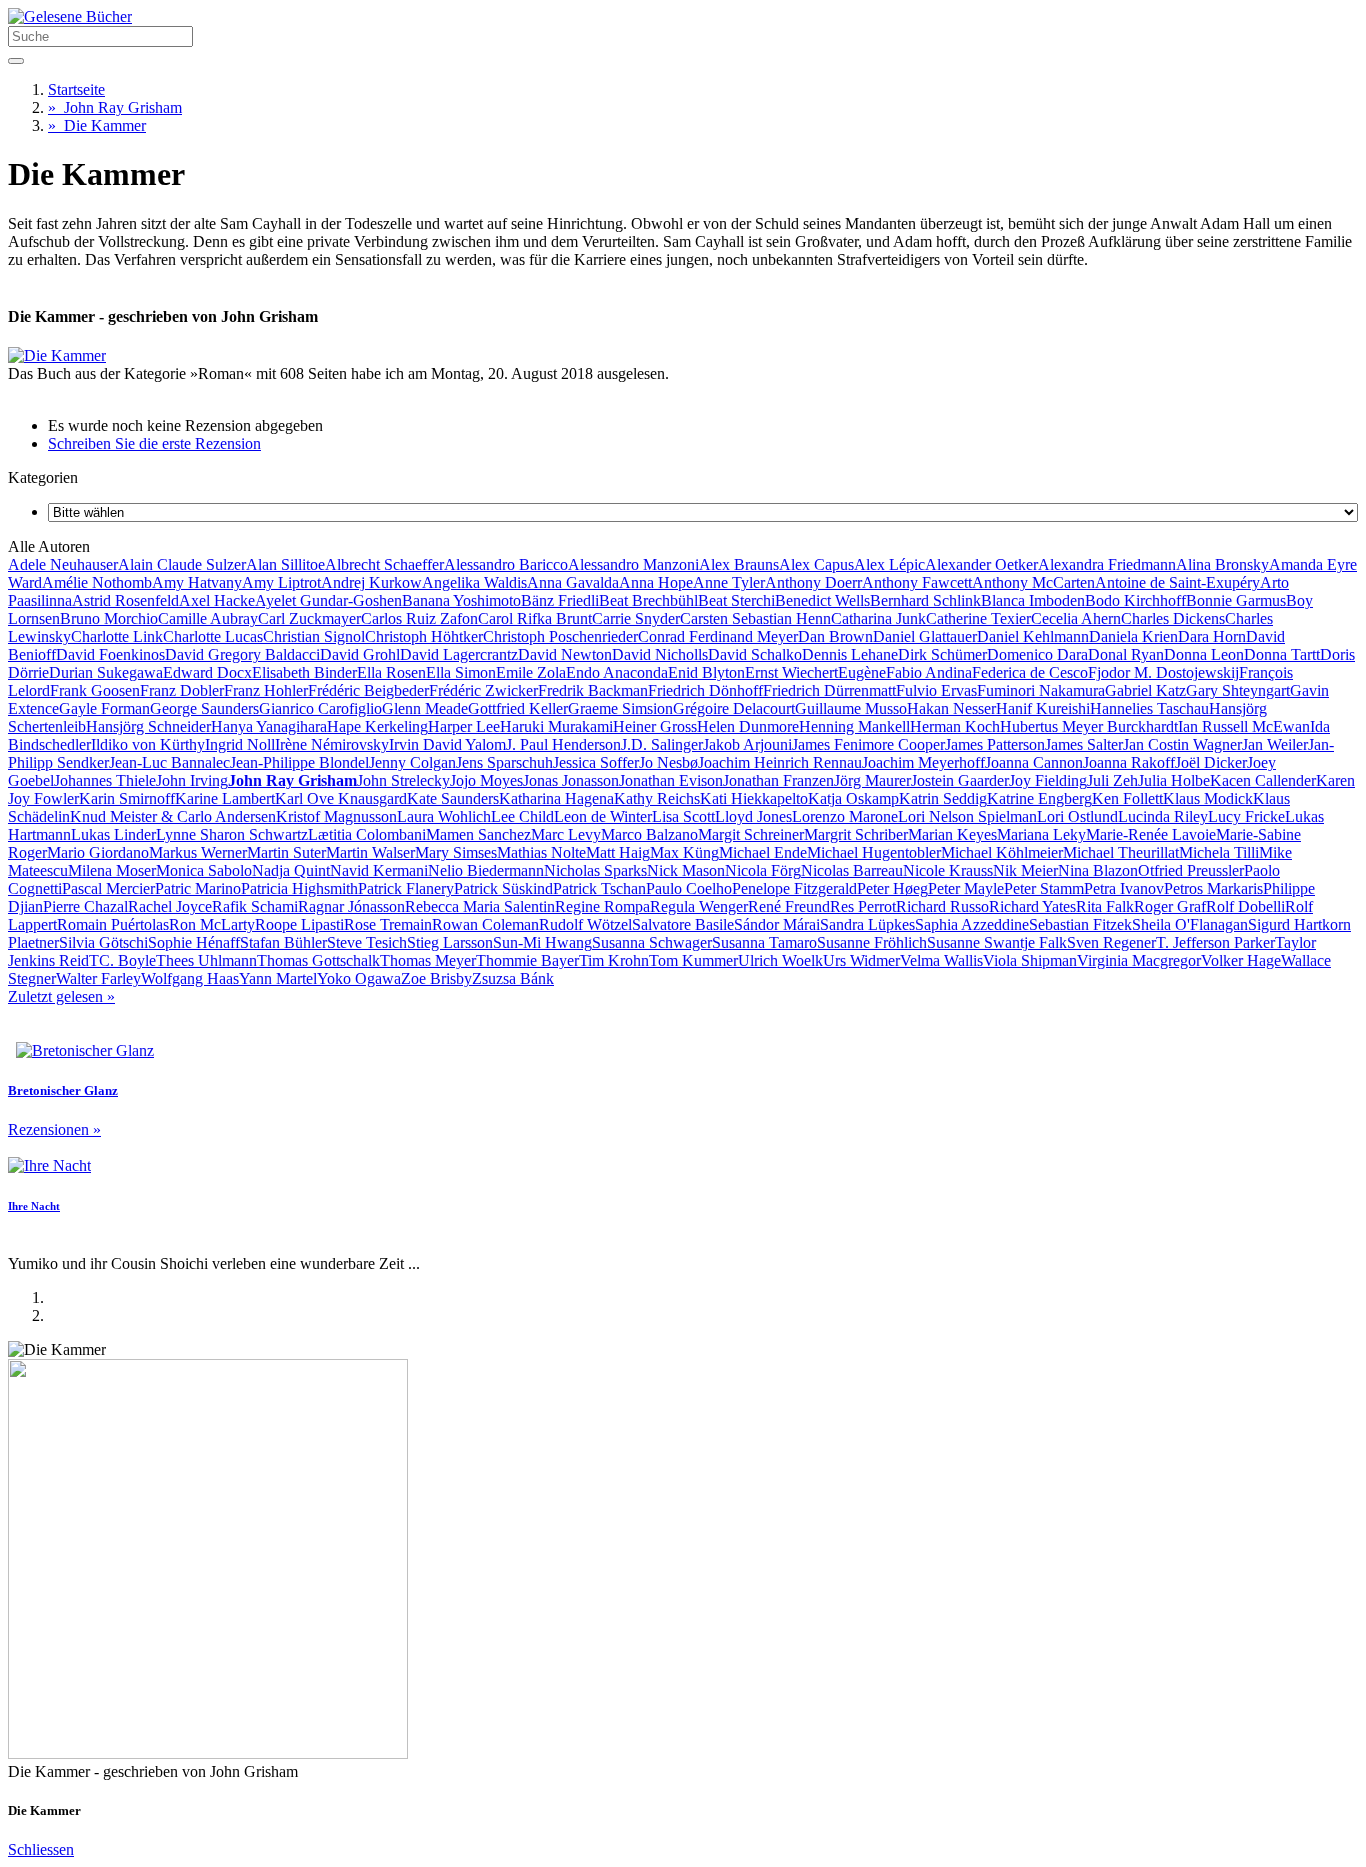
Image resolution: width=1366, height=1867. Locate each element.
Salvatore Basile (683, 924)
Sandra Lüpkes (867, 924)
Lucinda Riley (1163, 816)
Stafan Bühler (283, 942)
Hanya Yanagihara (269, 726)
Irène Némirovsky (332, 744)
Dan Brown (835, 636)
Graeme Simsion (620, 708)
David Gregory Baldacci (242, 654)
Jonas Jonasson (571, 780)
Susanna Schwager (652, 942)
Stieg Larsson (450, 942)
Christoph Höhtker (424, 636)
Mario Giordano (98, 852)
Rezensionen (54, 1129)
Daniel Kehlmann (1033, 636)
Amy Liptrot (281, 582)
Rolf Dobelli (1245, 906)
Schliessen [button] (41, 1849)
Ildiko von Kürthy (148, 744)
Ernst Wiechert (791, 672)
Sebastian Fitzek (1080, 924)
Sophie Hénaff (194, 942)
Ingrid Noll (240, 744)
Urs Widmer (861, 960)
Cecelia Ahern (1076, 618)
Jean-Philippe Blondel (299, 762)
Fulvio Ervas (936, 690)
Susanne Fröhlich (872, 942)
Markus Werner (198, 852)
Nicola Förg (763, 870)
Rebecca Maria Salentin (480, 906)
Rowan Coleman (485, 924)
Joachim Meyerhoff (923, 762)
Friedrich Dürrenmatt (829, 690)
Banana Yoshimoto (461, 600)
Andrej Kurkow (371, 582)
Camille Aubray (208, 618)
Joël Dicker (1211, 762)
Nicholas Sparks (595, 870)
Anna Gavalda (573, 582)
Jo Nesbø (668, 762)
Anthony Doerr (813, 582)
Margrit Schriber (856, 834)
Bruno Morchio (109, 618)
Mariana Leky (1041, 834)
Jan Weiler (1275, 744)
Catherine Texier (978, 618)
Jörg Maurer (872, 780)
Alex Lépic (889, 564)
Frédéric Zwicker (483, 690)
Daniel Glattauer (925, 636)
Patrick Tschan (599, 888)
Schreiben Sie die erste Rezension (154, 443)
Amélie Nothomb (97, 582)
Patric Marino (198, 888)
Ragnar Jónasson (351, 906)
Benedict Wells (822, 600)
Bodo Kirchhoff (1135, 600)
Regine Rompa (602, 906)
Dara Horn (1212, 636)
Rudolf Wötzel (585, 924)
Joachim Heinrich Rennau (780, 762)
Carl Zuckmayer (309, 618)
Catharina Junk (878, 618)
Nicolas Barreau (852, 870)
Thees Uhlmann (206, 960)
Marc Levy (566, 834)
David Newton (565, 654)
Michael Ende (763, 852)
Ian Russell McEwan (1244, 726)
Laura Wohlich (444, 816)
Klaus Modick (1208, 798)
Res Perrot (863, 906)
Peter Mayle (966, 888)
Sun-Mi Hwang (542, 942)
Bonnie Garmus (1236, 600)
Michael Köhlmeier (1002, 852)
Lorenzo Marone (845, 816)
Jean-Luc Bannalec (169, 762)
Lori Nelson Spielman (967, 816)
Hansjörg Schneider (148, 726)
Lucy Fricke (1246, 816)
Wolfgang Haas (190, 978)
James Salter (1084, 744)
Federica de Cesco (1030, 672)
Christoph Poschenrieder (560, 636)
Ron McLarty (212, 924)
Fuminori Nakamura (1041, 690)
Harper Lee (464, 726)
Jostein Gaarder (960, 780)
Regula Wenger (699, 906)
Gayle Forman (104, 708)
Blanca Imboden (1033, 600)
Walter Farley (98, 978)
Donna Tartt (1282, 654)
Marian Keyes (952, 834)
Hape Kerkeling (377, 726)
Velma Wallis (941, 960)
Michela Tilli (1219, 852)
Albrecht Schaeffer (384, 564)
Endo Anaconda (617, 672)
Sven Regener (1111, 942)
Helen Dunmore (748, 726)
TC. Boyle (122, 960)
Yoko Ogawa (359, 978)
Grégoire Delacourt (734, 708)
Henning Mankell (854, 726)
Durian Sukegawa (106, 672)
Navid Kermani (379, 870)
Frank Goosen (95, 690)
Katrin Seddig (943, 798)
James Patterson (995, 744)
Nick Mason (686, 870)
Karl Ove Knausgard (341, 798)
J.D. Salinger (662, 744)
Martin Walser (370, 852)
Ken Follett (1127, 798)
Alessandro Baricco (506, 564)
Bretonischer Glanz (63, 1090)
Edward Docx (207, 672)
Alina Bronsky (1222, 564)
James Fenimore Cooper (868, 744)
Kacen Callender (1263, 780)
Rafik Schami (255, 906)
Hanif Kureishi (1043, 708)
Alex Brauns (739, 564)
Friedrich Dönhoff (705, 690)
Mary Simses (456, 852)
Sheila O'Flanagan (1190, 924)
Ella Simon (461, 672)
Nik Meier (1025, 870)
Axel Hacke (217, 600)
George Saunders (204, 708)
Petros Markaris (1213, 888)
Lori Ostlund (1077, 816)
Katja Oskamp (853, 798)
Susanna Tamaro (764, 942)
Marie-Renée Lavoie (1151, 834)
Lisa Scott (683, 816)
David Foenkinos (110, 654)
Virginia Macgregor (1139, 960)
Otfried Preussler (1191, 870)
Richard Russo (942, 906)
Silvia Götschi (103, 942)
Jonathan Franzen (778, 780)
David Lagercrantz (459, 654)
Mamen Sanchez (478, 834)
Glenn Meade (425, 708)
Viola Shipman (1030, 960)
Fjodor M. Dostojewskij (1163, 672)
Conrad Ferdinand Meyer (718, 636)
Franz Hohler (266, 690)
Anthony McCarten (1033, 582)
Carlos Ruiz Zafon (419, 618)
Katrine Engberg (1039, 798)
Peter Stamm (1044, 888)
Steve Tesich (367, 942)
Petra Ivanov (1124, 888)
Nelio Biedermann (486, 870)
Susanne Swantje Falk (997, 942)
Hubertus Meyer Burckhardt (1089, 726)
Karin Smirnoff (127, 798)
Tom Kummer (693, 960)
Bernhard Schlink (925, 600)
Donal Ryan (1126, 654)
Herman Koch (955, 726)
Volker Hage (1241, 960)
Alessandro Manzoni (633, 564)
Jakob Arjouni (747, 744)
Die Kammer (97, 125)
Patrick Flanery (406, 888)
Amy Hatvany (197, 582)
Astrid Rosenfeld (125, 600)
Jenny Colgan (412, 762)
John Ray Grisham (115, 107)
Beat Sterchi (736, 600)
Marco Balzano (649, 834)
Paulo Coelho (689, 888)
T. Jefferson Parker (1215, 942)
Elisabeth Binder (304, 672)
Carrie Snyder (636, 618)
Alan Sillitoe (285, 564)
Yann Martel (278, 978)
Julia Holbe (1174, 780)
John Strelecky (403, 780)
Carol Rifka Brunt (535, 618)
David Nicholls (660, 654)
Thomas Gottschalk (318, 960)
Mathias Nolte (541, 852)
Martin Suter (286, 852)
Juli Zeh (1112, 780)
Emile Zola (531, 672)
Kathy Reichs (657, 798)
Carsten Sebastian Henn (755, 618)
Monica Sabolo (204, 870)
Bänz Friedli (560, 600)
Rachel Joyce (170, 906)
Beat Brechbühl (648, 600)
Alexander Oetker (981, 564)
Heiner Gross (655, 726)
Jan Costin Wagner (1182, 744)
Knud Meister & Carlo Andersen (173, 816)
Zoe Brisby (436, 978)
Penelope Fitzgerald (794, 888)
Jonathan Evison (671, 780)
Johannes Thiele (105, 780)
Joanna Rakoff (1129, 762)
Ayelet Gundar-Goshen (328, 600)
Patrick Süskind (503, 888)
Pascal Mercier (108, 888)
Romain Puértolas (113, 924)
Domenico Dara (1037, 654)
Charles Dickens (1173, 618)
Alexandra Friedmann (1107, 564)
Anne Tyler (729, 582)
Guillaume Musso (851, 708)
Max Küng (684, 852)
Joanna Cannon (1034, 762)
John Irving (192, 780)
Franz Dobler (182, 690)
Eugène (862, 672)
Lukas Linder (113, 834)
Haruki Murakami (556, 726)
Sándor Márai (777, 924)
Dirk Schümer (942, 654)
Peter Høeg (892, 888)
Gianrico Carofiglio (320, 708)
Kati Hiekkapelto (754, 798)
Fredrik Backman (593, 690)
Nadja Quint (291, 870)
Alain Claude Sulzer (182, 564)
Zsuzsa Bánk (513, 978)
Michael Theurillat (1121, 852)
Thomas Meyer (428, 960)
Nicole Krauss (948, 870)
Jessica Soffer (596, 762)
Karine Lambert (225, 798)
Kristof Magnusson (336, 816)
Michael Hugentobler (874, 852)
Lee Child (522, 816)
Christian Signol (314, 636)
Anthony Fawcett (917, 582)
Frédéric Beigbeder (368, 690)
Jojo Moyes (486, 780)
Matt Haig (618, 852)
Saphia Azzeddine (972, 924)
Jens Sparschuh (504, 762)
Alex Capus (816, 564)
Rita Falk (1105, 906)
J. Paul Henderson (563, 744)
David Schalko (755, 654)
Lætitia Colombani (367, 834)
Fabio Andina (929, 672)
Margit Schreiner (751, 834)
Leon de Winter (603, 816)
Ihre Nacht (34, 1206)
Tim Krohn (614, 960)
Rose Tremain (388, 924)
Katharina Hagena (556, 798)
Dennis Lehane (850, 654)
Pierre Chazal (85, 906)
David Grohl (360, 654)
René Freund (789, 906)
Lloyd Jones (753, 816)
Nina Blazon (1098, 870)
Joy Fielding (1048, 780)
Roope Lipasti (299, 924)
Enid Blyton (706, 672)
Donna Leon (1204, 654)
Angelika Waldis (474, 582)
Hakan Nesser (951, 708)
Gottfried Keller (518, 708)
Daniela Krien (1133, 636)
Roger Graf (1170, 906)
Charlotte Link (117, 636)
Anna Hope (656, 582)
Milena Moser (112, 870)
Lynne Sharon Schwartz (232, 834)
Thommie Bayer (527, 960)
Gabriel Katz (1145, 690)
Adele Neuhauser (63, 564)
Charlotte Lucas (213, 636)
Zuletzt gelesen (61, 996)
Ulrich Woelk (780, 960)
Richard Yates (1032, 906)
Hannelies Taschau (1149, 708)
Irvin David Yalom (447, 744)
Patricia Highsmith (299, 888)
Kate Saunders (453, 798)
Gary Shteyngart (1238, 690)
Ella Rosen (391, 672)
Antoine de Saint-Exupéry (1177, 582)
